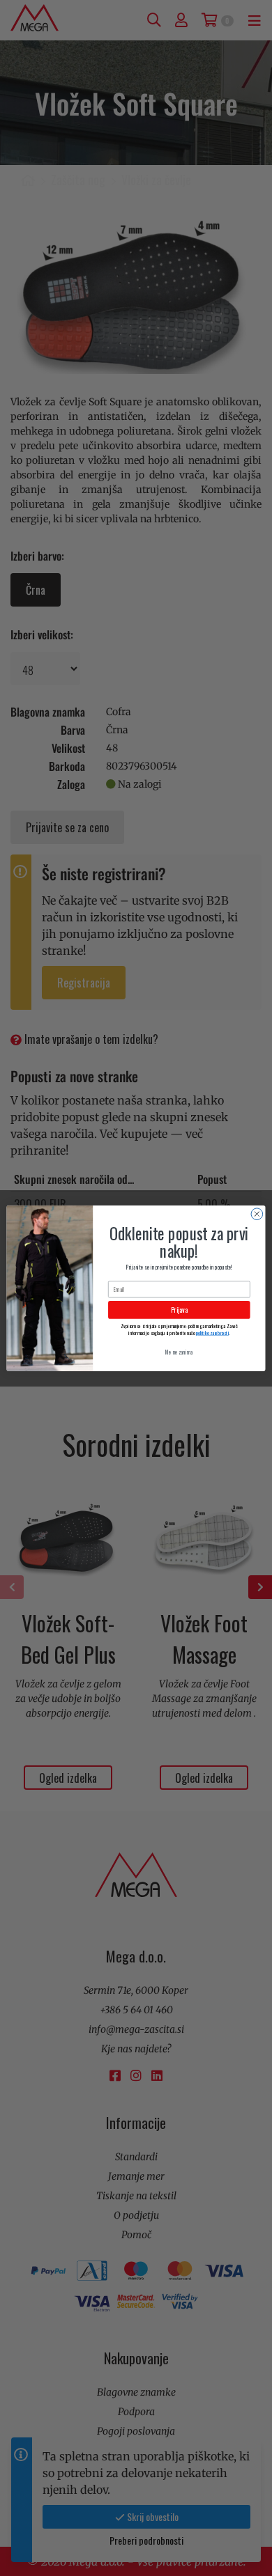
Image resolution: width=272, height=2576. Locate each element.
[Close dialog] (257, 1213)
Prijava (179, 1309)
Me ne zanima (179, 1351)
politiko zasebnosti (212, 1332)
